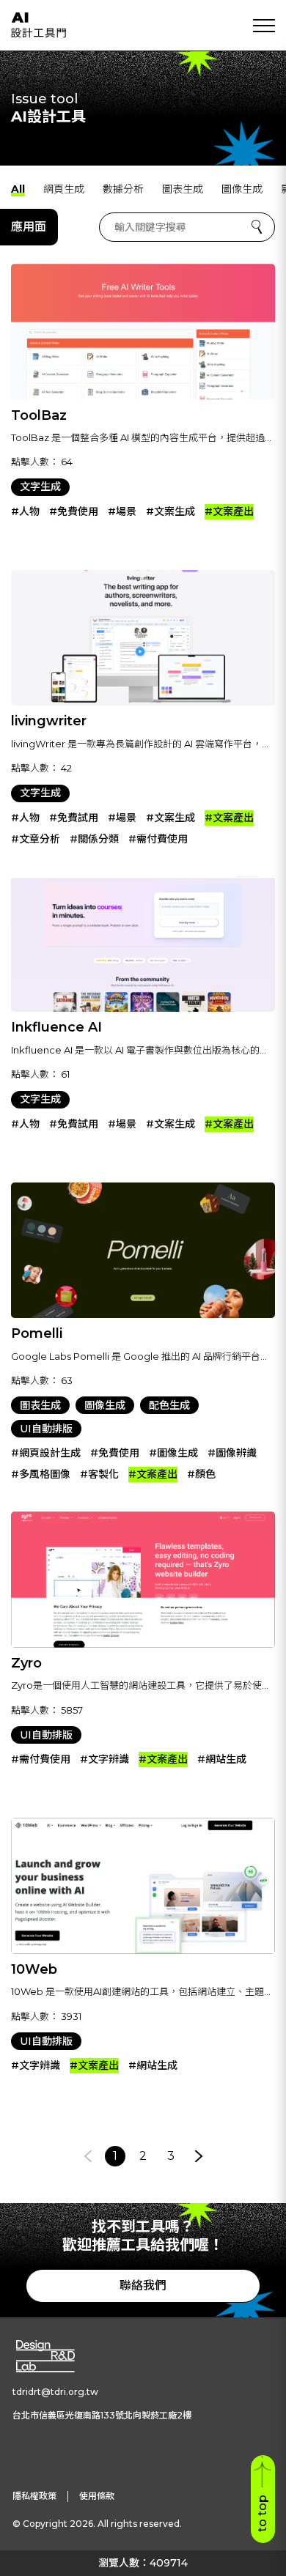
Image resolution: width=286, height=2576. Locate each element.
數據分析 (123, 189)
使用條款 (97, 2496)
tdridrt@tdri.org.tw (55, 2392)
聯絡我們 (143, 2286)
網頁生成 (64, 189)
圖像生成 (242, 189)
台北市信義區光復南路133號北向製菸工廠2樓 (102, 2415)
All (18, 189)
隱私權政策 (34, 2496)
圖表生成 (183, 189)
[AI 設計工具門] (38, 25)
